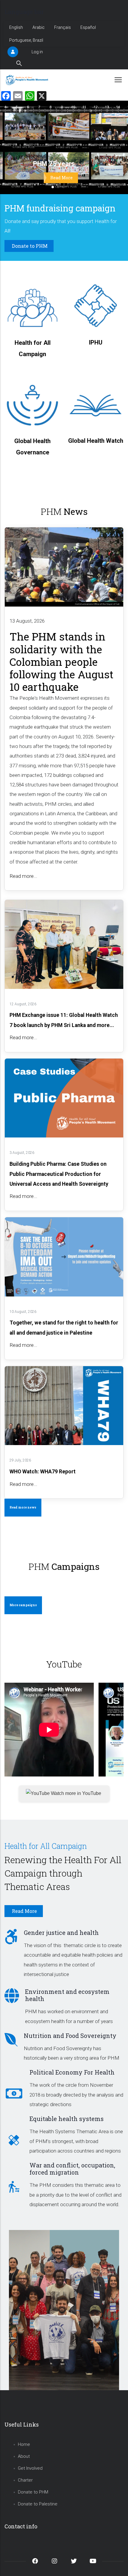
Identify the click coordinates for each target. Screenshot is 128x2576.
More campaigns (23, 1605)
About (24, 2456)
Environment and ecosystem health (67, 1995)
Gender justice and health (61, 1933)
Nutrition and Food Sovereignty (70, 2036)
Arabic (39, 27)
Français (63, 27)
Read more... (23, 876)
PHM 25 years (54, 164)
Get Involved (30, 2468)
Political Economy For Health (72, 2072)
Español (88, 27)
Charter (25, 2480)
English (16, 27)
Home (24, 2444)
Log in (37, 52)
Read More (61, 178)
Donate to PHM (33, 2492)
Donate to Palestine (38, 2504)
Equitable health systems (67, 2119)
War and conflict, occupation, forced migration (72, 2169)
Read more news (23, 1507)
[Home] (28, 80)
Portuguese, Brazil (26, 40)
